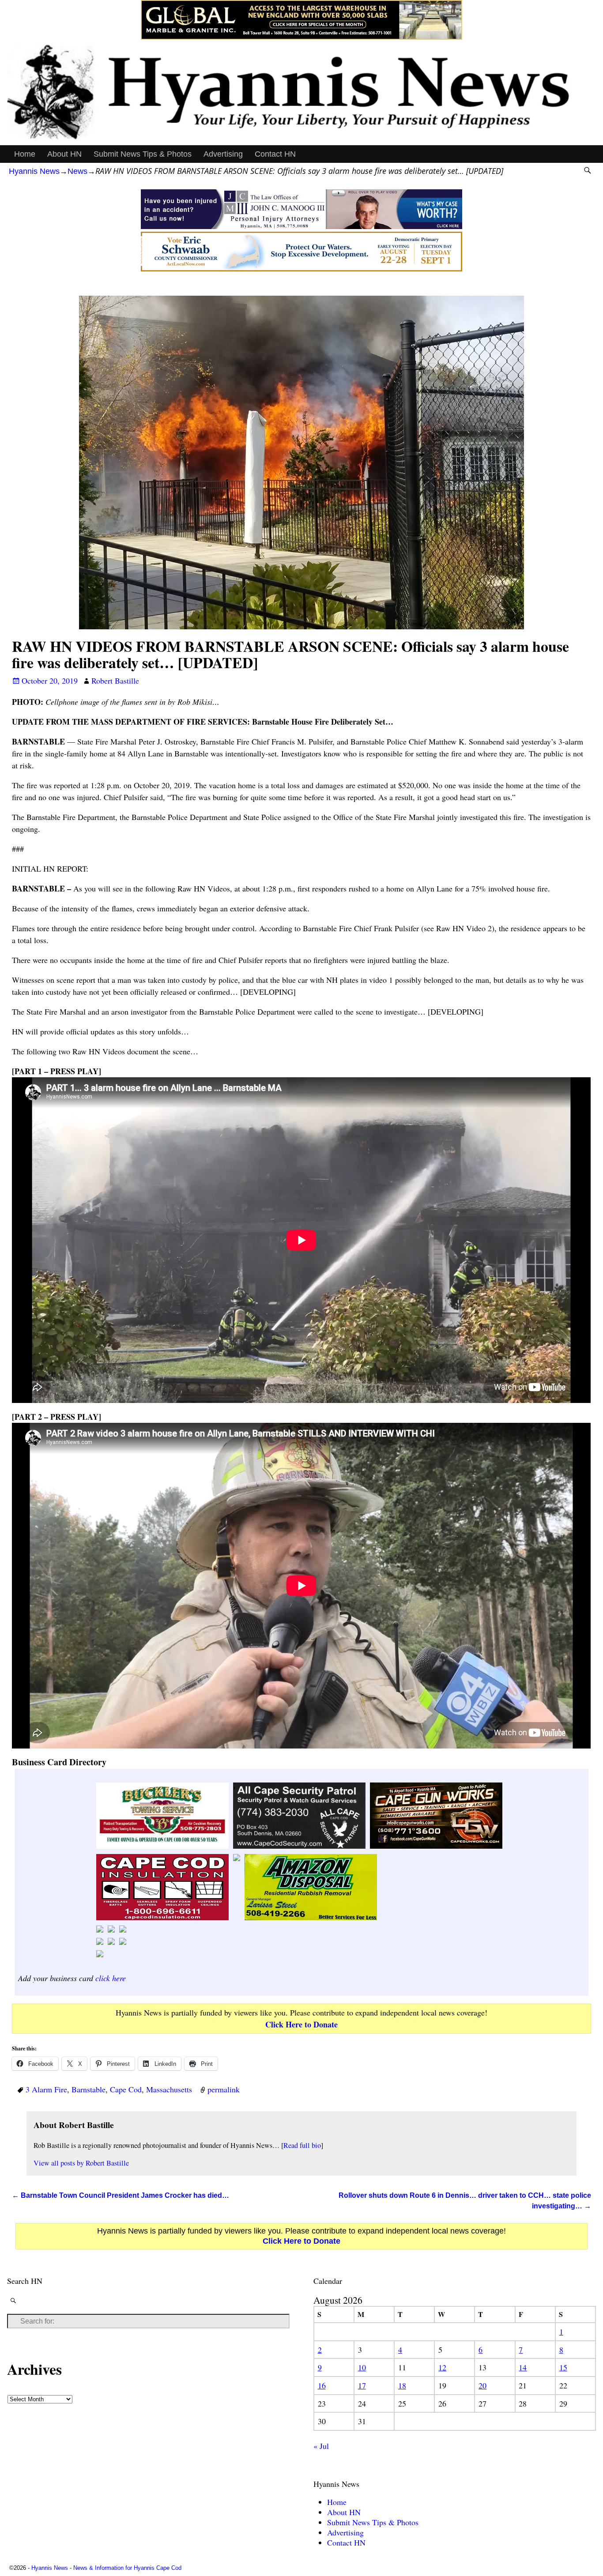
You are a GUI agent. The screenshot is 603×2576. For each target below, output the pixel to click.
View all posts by (81, 2163)
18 (402, 2385)
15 (563, 2367)
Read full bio (302, 2145)
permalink (224, 2089)
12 (442, 2367)
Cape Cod (126, 2089)
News (77, 171)
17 (362, 2385)
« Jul (321, 2446)
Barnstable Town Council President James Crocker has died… (121, 2195)
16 (322, 2385)
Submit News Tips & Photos (143, 154)
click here (111, 1978)
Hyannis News (34, 171)
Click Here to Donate (301, 2024)
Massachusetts (169, 2089)
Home (25, 154)
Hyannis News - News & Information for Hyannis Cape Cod (106, 2568)
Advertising (223, 154)
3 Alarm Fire (46, 2089)
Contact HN (275, 154)
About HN (64, 154)
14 (523, 2367)
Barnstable (89, 2089)
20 (482, 2385)
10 (362, 2367)
